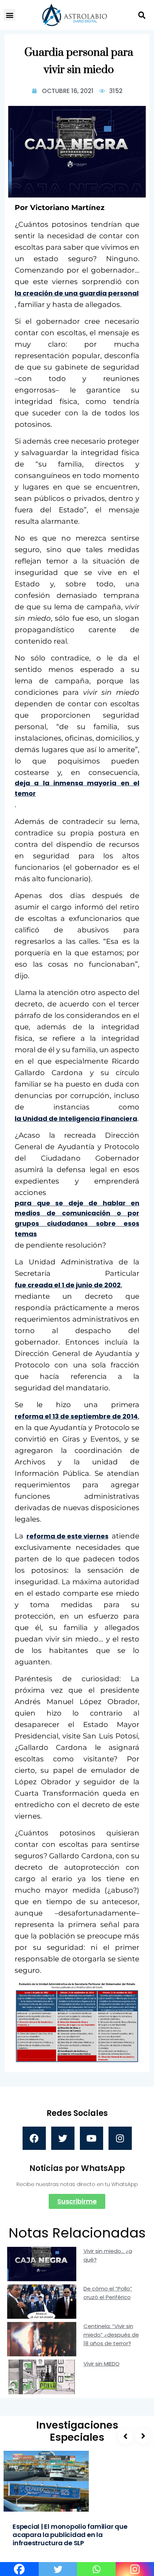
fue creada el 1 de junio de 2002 (68, 1285)
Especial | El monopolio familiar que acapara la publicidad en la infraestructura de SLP (70, 2535)
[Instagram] (120, 2138)
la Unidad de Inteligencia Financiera (76, 1119)
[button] (9, 15)
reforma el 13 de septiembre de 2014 (76, 1416)
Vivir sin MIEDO (102, 2364)
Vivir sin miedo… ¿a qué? (108, 2255)
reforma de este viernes (68, 1536)
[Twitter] (63, 2138)
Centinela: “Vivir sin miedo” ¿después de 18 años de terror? (111, 2335)
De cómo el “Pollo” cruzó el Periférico (108, 2293)
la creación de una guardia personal (77, 293)
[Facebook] (34, 2138)
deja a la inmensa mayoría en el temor (77, 788)
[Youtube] (92, 2138)
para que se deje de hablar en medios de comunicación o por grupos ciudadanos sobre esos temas (77, 1218)
